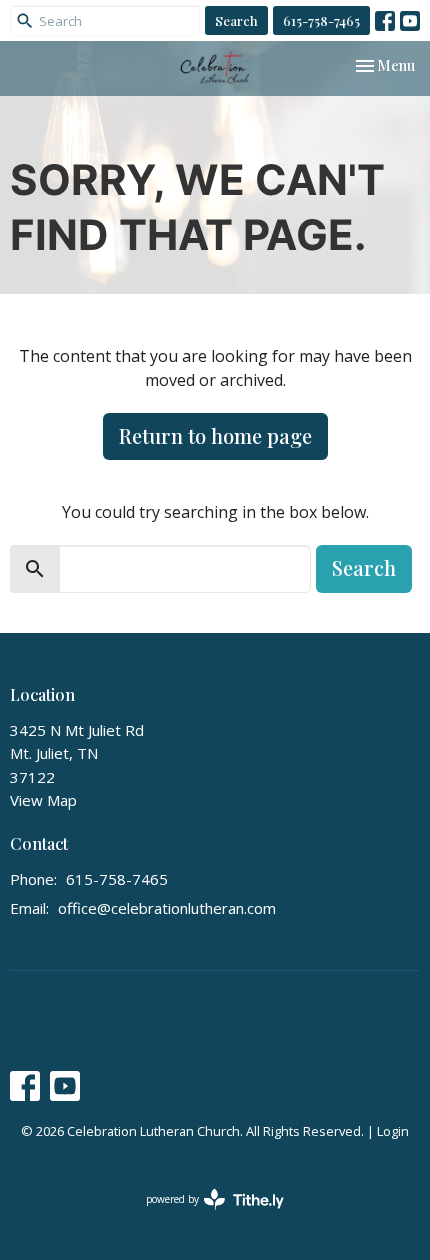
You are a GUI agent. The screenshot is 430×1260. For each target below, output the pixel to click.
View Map (43, 800)
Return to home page (215, 435)
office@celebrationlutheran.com (167, 908)
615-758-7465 (321, 20)
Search (236, 20)
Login (393, 1131)
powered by (204, 1216)
